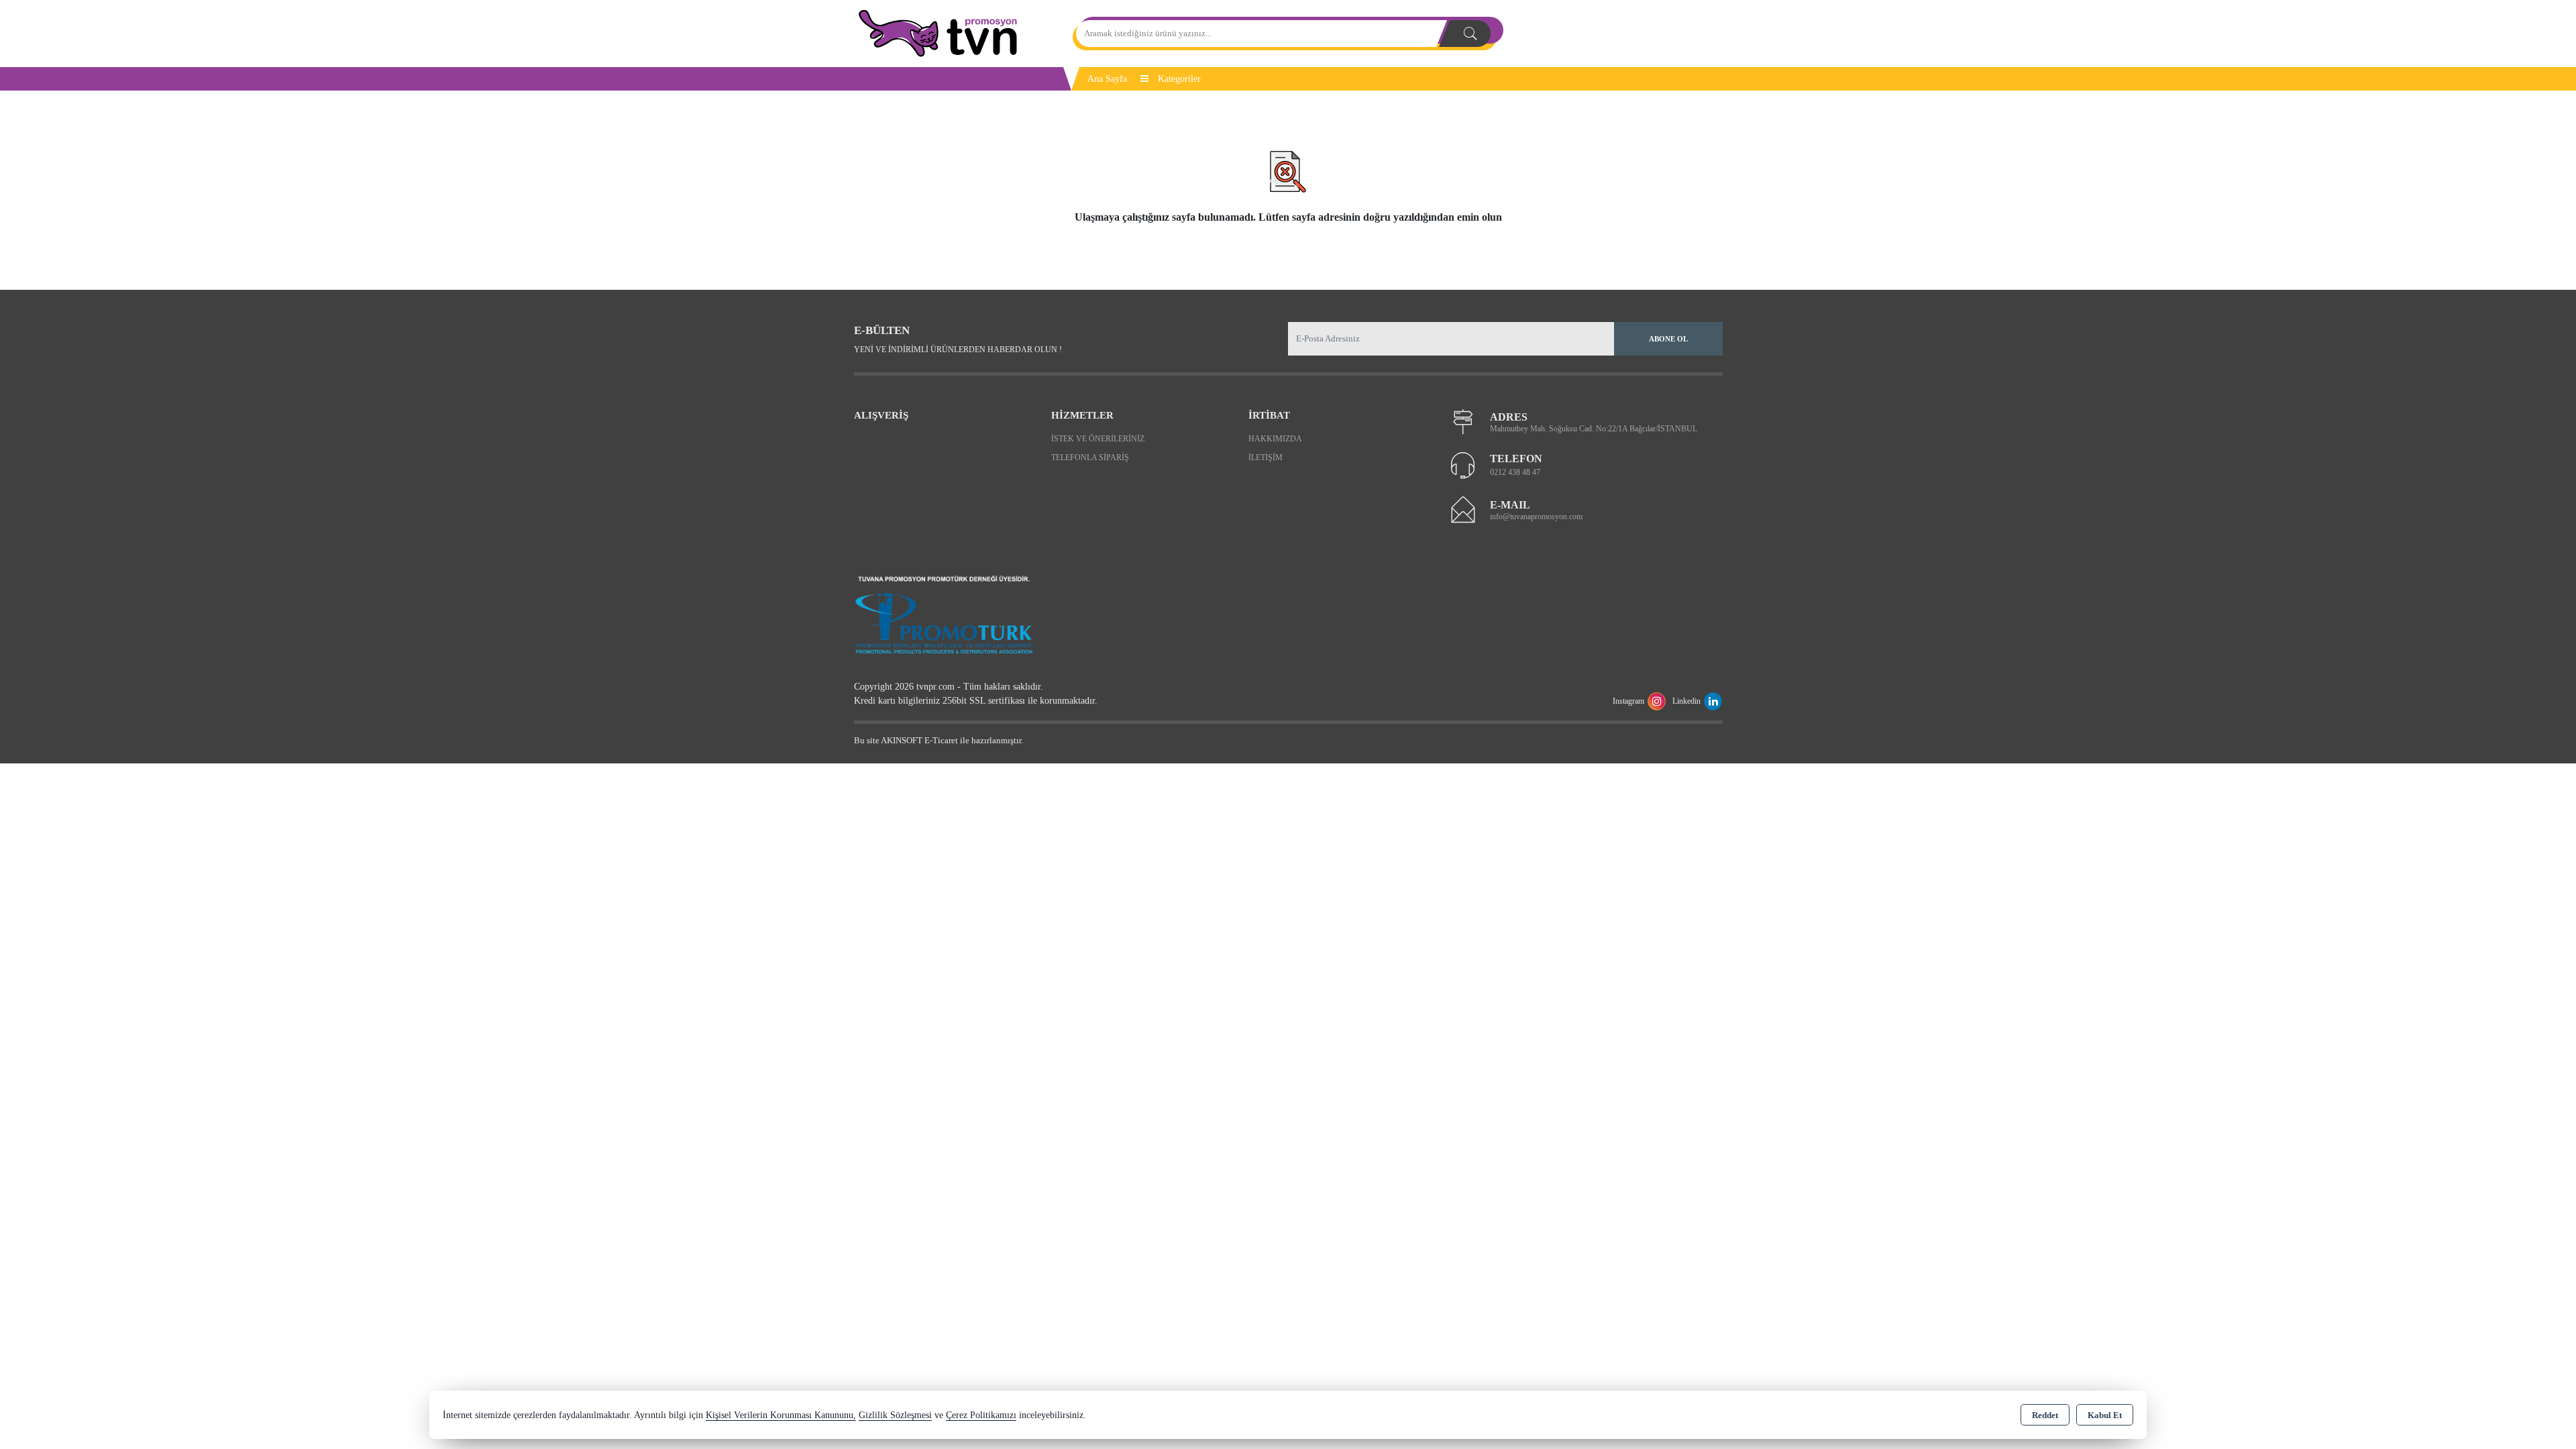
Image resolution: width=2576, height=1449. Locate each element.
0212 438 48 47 (1515, 472)
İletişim (1266, 458)
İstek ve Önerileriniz (1098, 439)
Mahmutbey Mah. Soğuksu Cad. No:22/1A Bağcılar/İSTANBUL (1594, 429)
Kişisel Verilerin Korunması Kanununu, (781, 1415)
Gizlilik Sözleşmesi (895, 1415)
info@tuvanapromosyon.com (1536, 517)
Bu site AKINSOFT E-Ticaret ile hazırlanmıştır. (938, 740)
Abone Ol (1668, 339)
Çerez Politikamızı (981, 1415)
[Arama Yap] (1470, 34)
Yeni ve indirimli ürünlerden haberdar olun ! (958, 350)
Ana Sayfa (1107, 79)
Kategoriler (1178, 79)
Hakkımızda (1275, 439)
